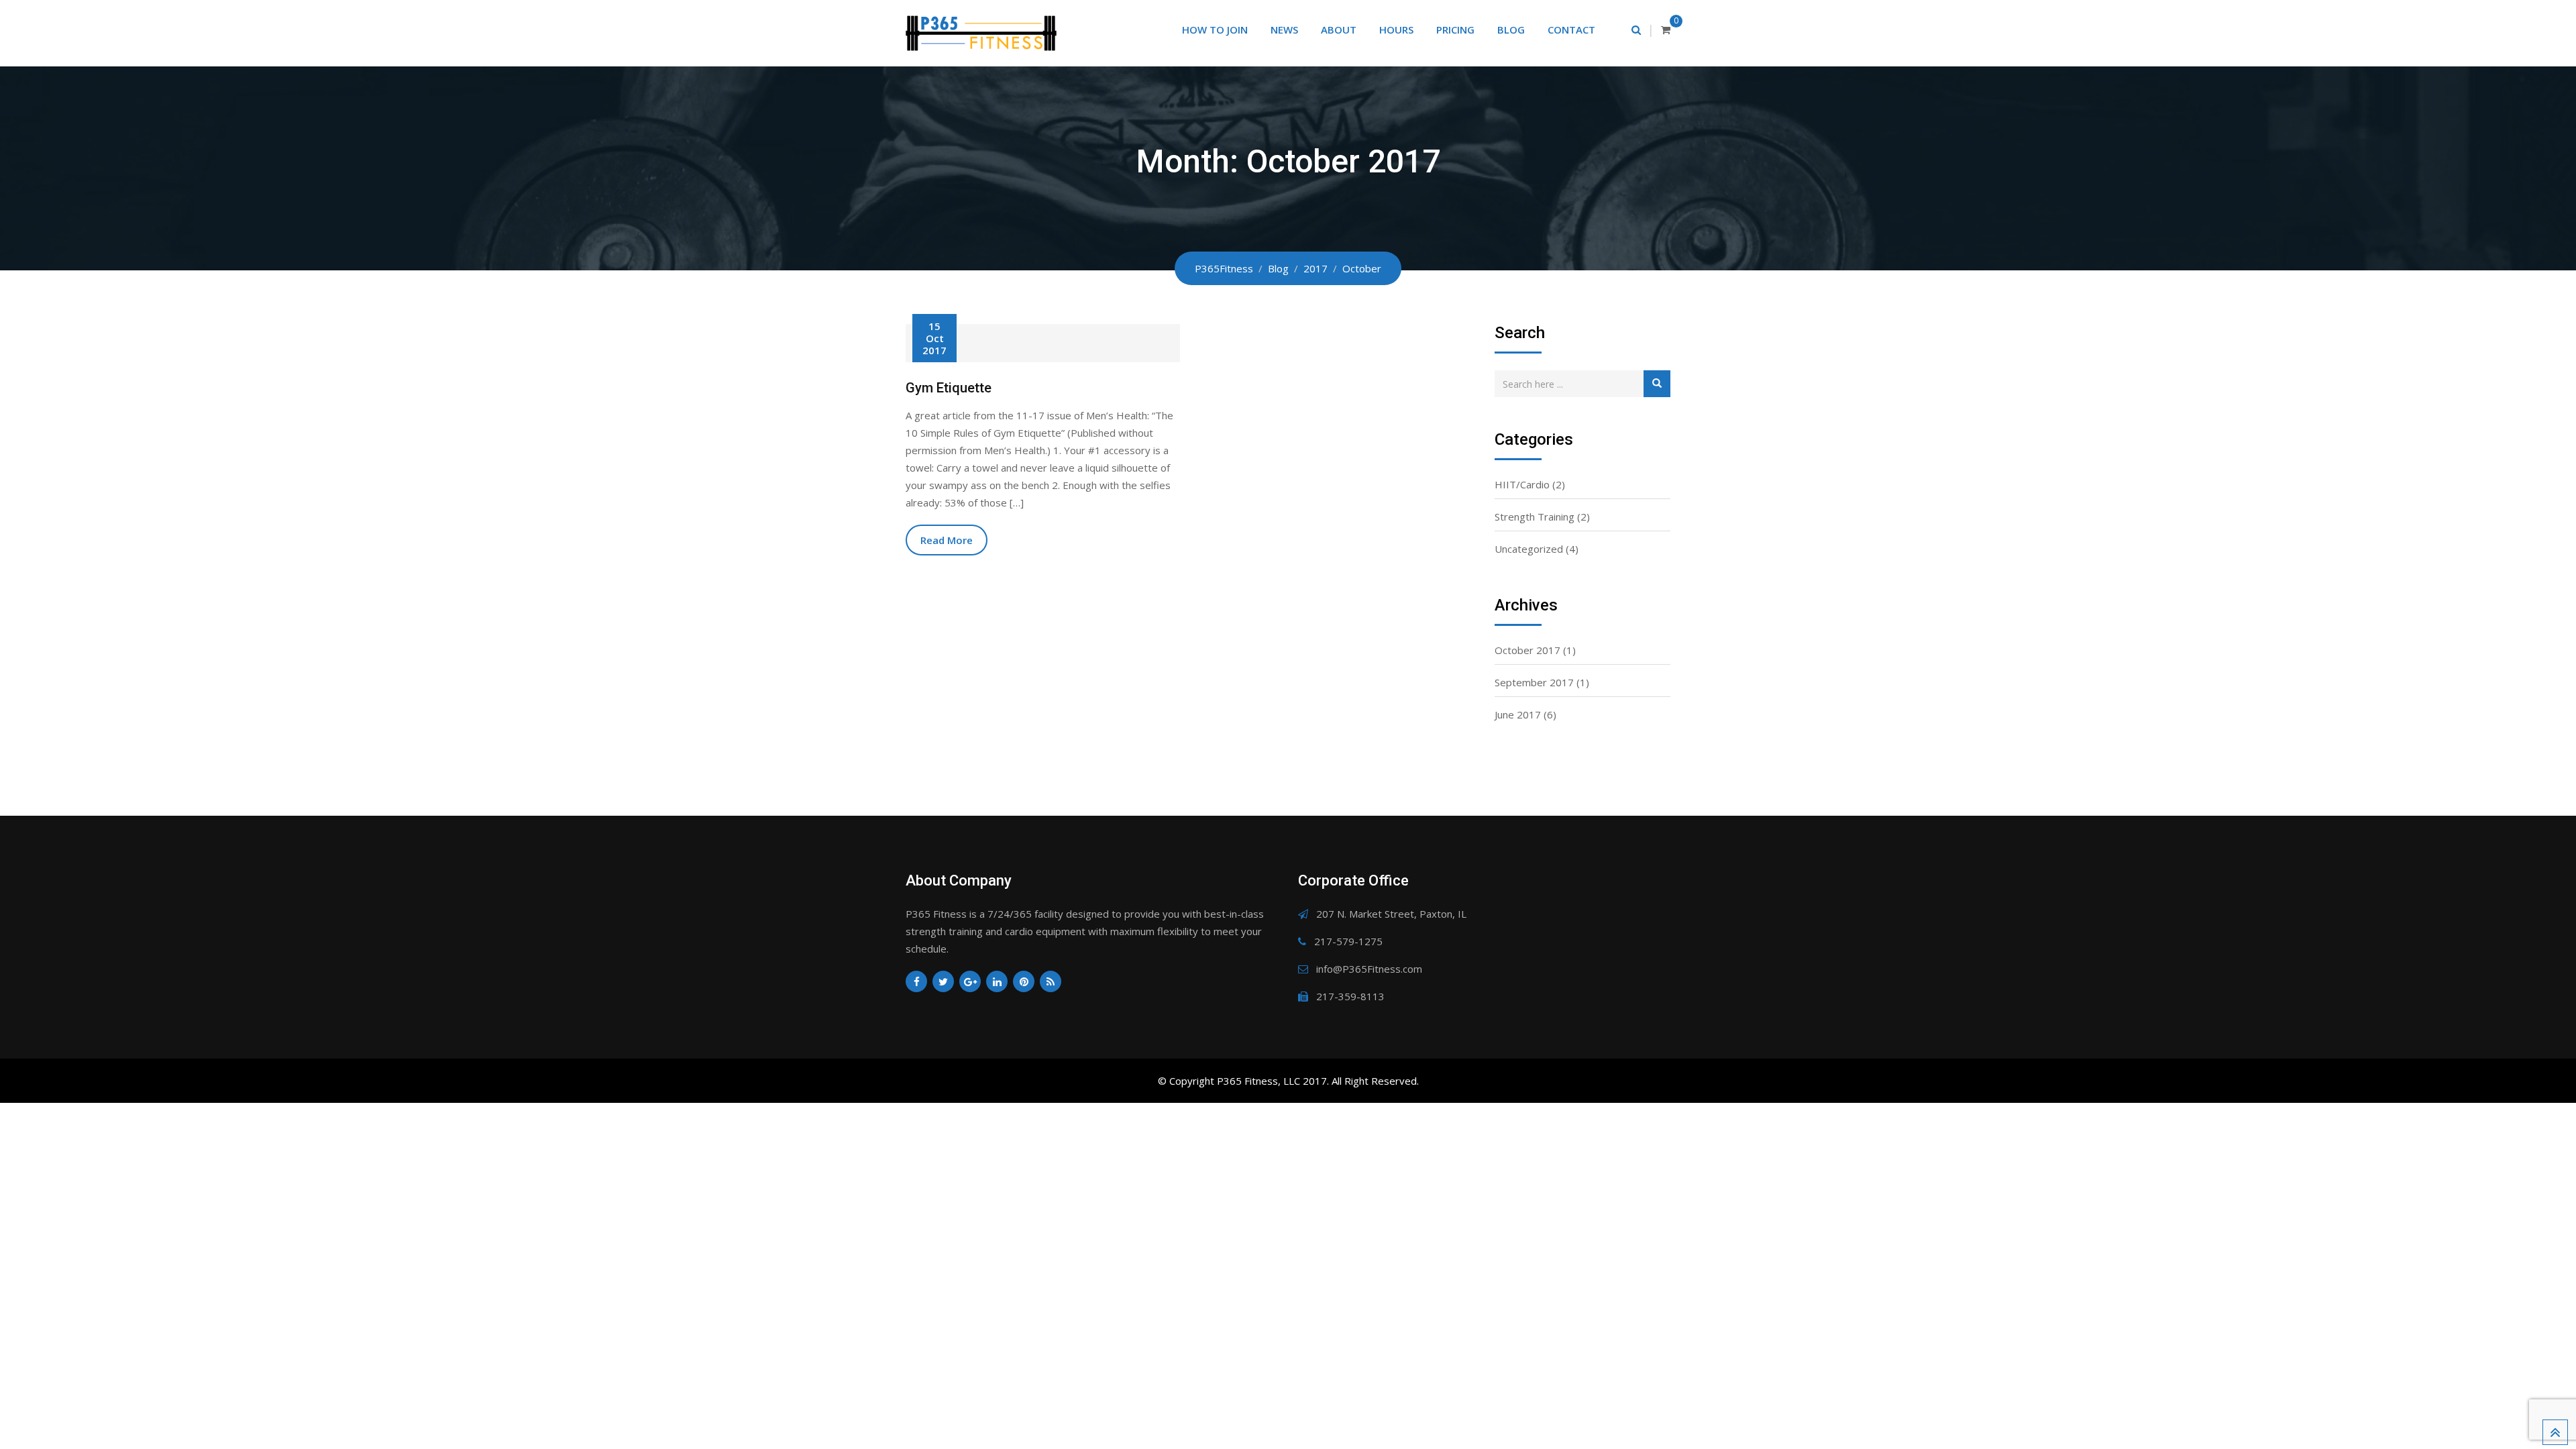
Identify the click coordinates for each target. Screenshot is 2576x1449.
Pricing (1455, 30)
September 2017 (1534, 682)
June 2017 (1518, 714)
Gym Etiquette (949, 388)
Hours (1396, 30)
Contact (1571, 30)
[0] (1666, 30)
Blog (1511, 30)
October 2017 (1527, 650)
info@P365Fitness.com (1369, 969)
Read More (947, 540)
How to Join (1215, 30)
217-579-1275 (1348, 941)
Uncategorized (1529, 549)
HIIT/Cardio (1522, 484)
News (1284, 30)
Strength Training (1535, 517)
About (1339, 30)
